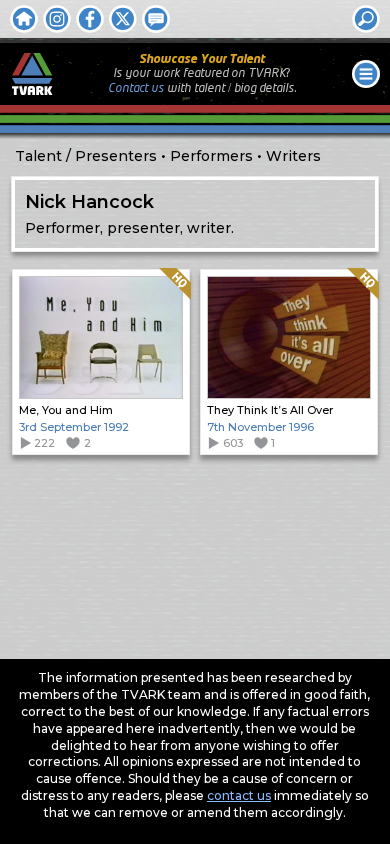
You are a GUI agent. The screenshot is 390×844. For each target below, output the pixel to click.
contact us (239, 795)
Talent (38, 156)
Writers (293, 156)
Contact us (136, 88)
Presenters (116, 156)
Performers (211, 156)
